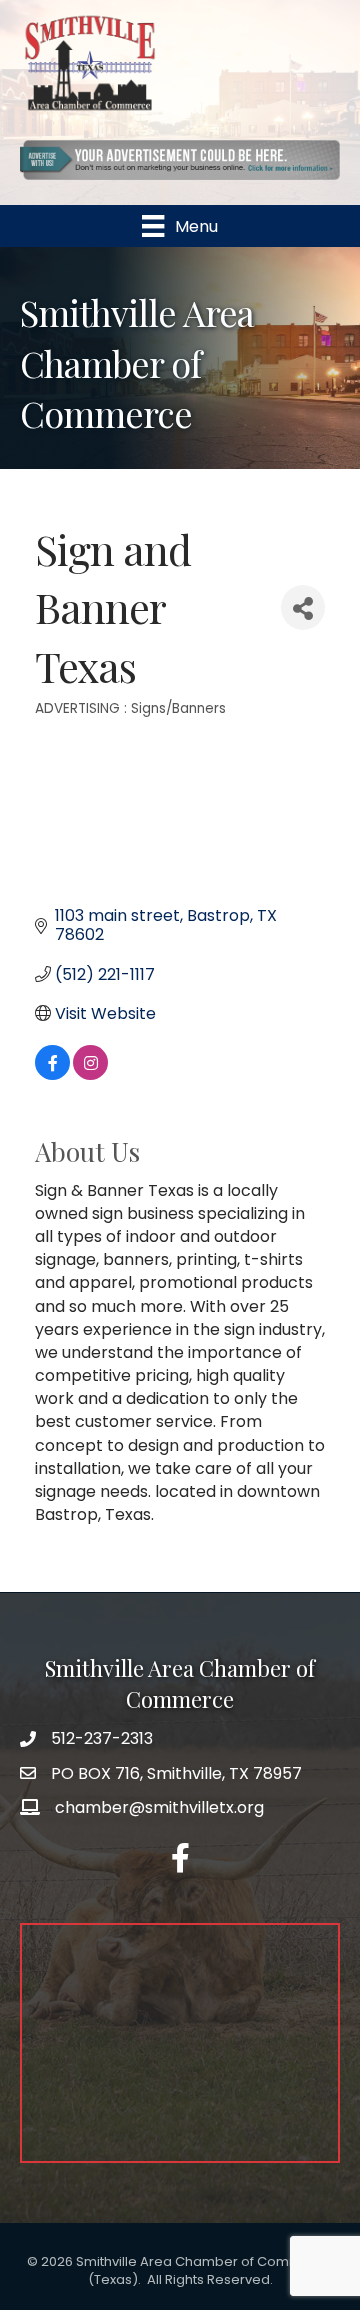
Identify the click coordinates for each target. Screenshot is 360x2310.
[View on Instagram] (90, 1074)
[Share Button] (303, 607)
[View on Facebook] (52, 1074)
